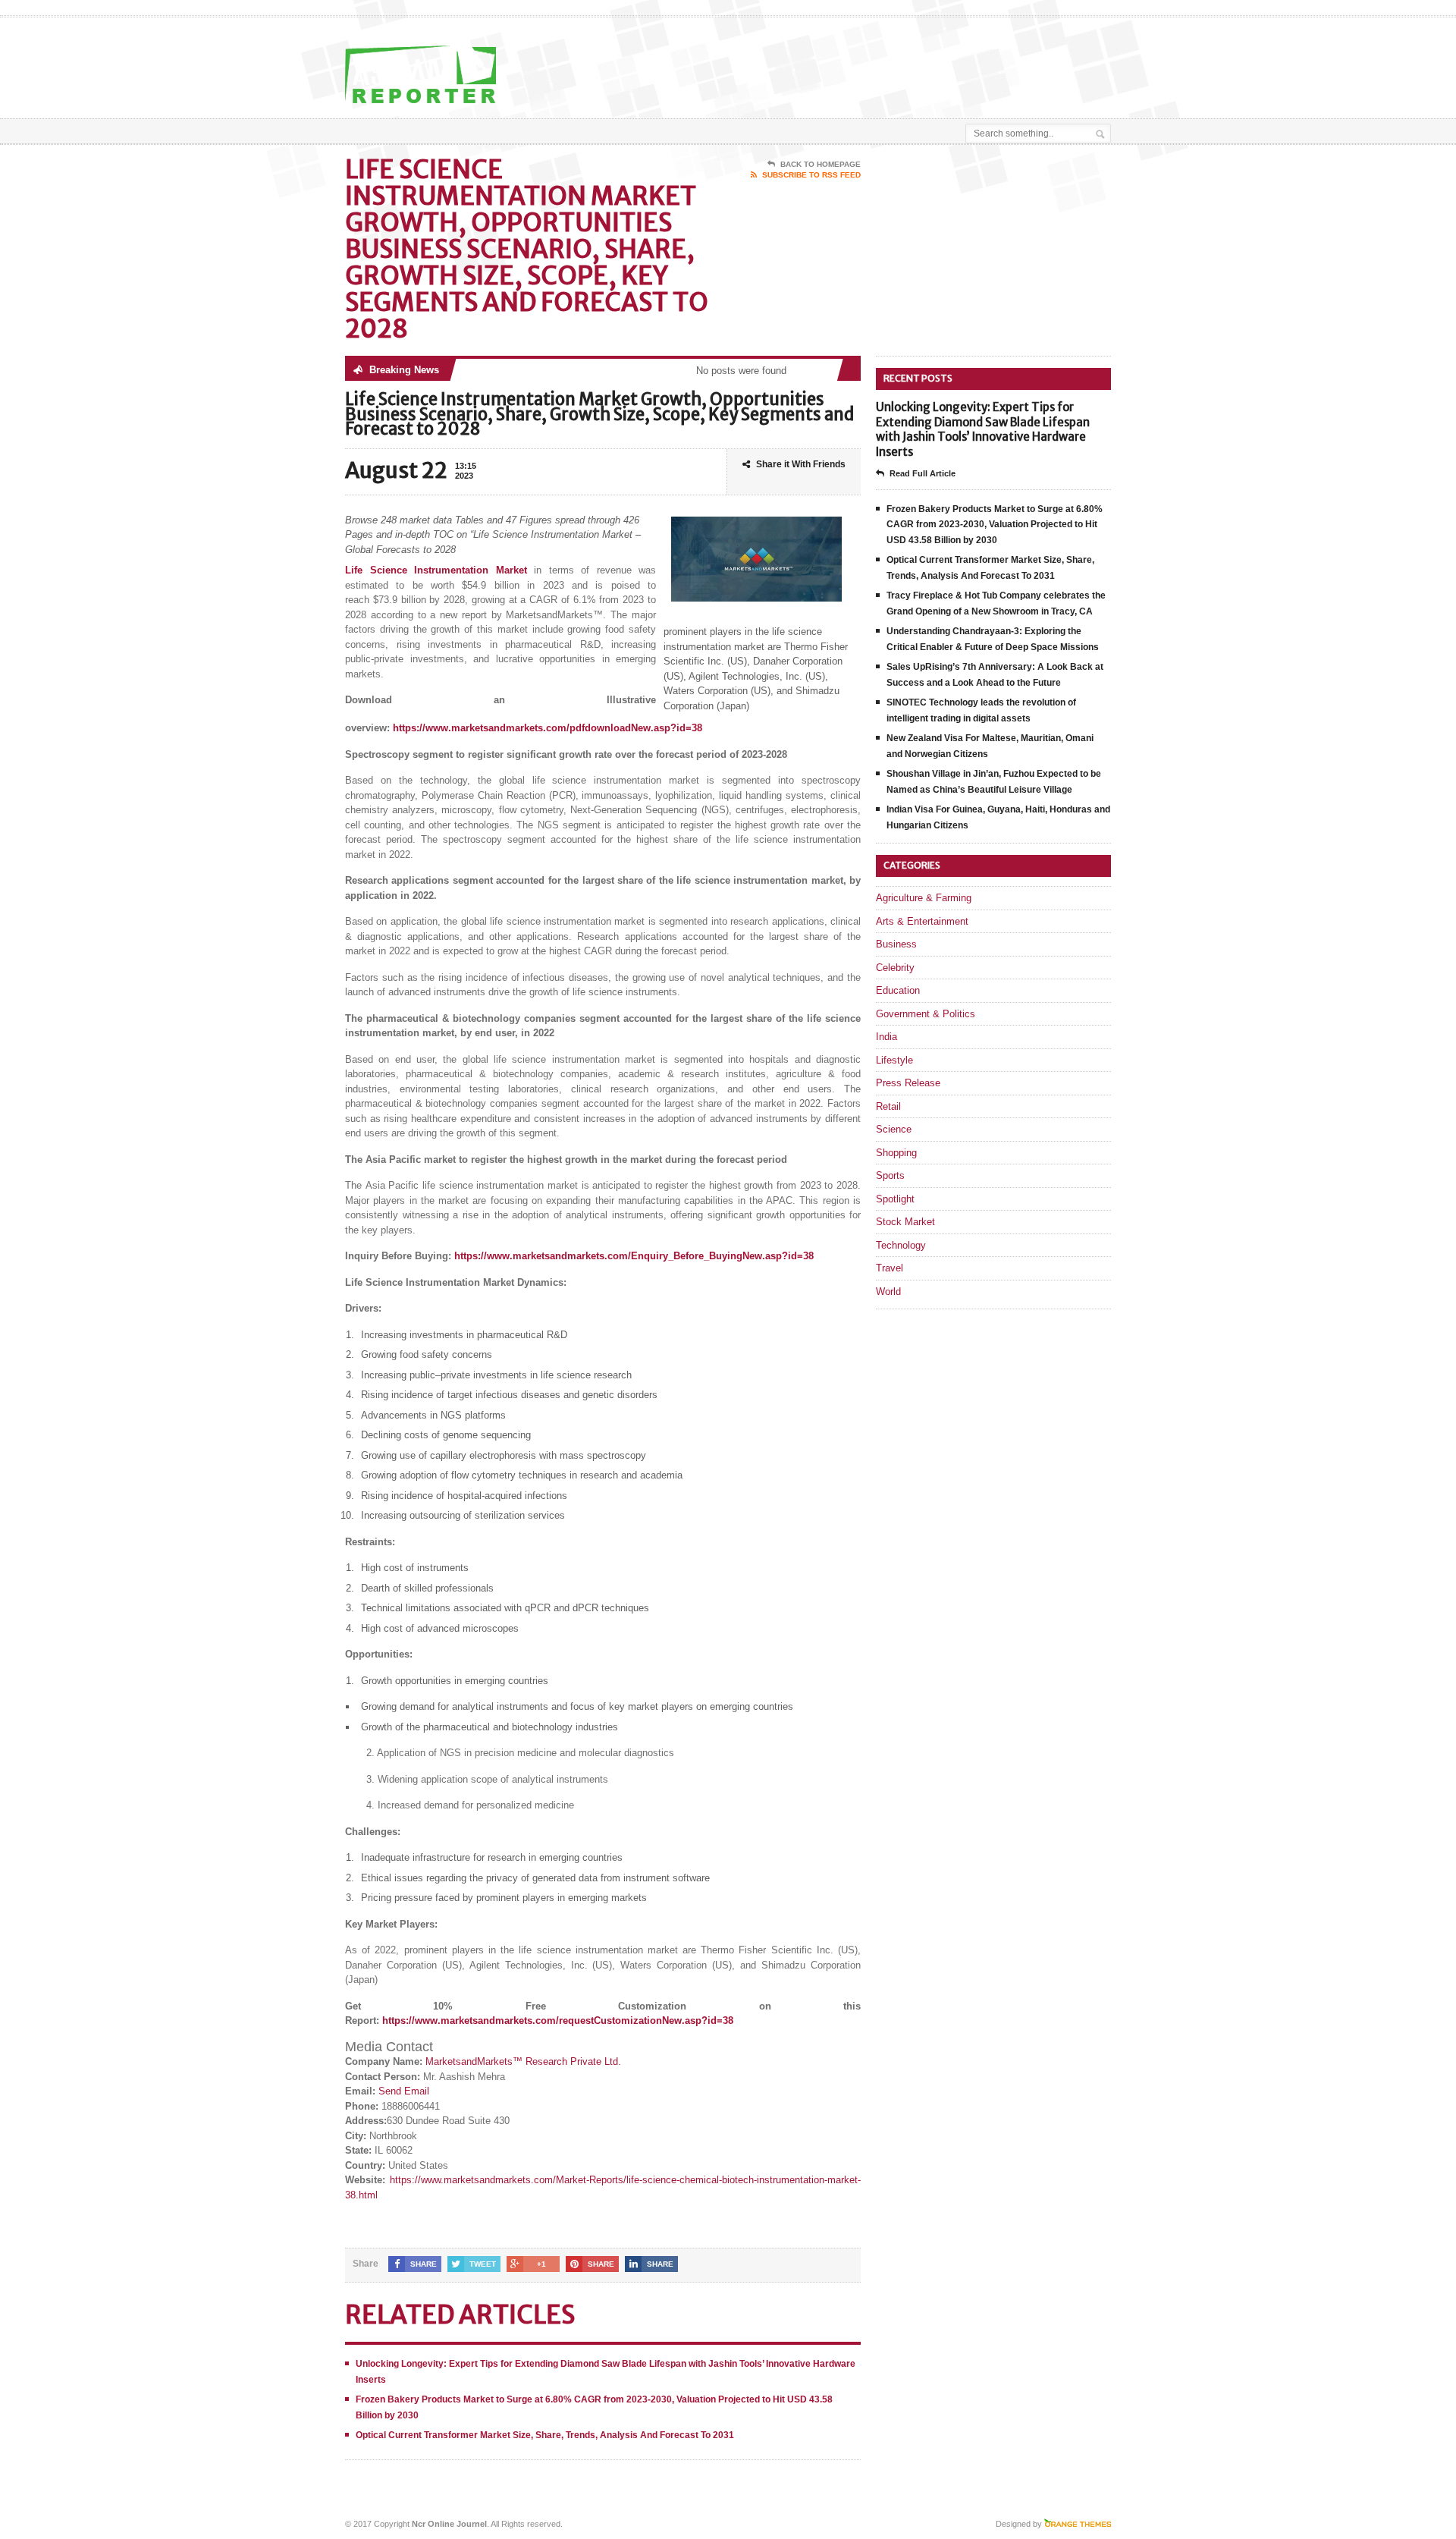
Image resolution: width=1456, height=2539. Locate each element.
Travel (890, 1268)
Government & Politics (926, 1014)
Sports (890, 1175)
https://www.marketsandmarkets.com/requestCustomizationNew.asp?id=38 (558, 2021)
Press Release (908, 1083)
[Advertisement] (934, 55)
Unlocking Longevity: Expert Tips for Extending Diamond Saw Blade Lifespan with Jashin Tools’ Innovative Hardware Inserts (983, 429)
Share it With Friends (801, 464)
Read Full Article (923, 473)
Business (896, 944)
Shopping (896, 1153)
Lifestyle (894, 1060)
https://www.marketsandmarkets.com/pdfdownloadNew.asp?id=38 (548, 728)
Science (894, 1129)
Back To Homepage (821, 164)
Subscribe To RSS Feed (811, 175)
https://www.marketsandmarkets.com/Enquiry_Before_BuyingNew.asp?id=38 (634, 1256)
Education (898, 990)
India (886, 1037)
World (888, 1291)
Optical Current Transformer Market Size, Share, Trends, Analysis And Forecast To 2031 (545, 2435)
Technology (901, 1245)
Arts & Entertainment (922, 921)
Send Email (404, 2091)
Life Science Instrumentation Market (436, 570)
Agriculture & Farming (924, 898)
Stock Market (905, 1222)
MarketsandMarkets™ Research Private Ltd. (523, 2061)
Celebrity (895, 968)
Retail (888, 1106)
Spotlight (895, 1199)
